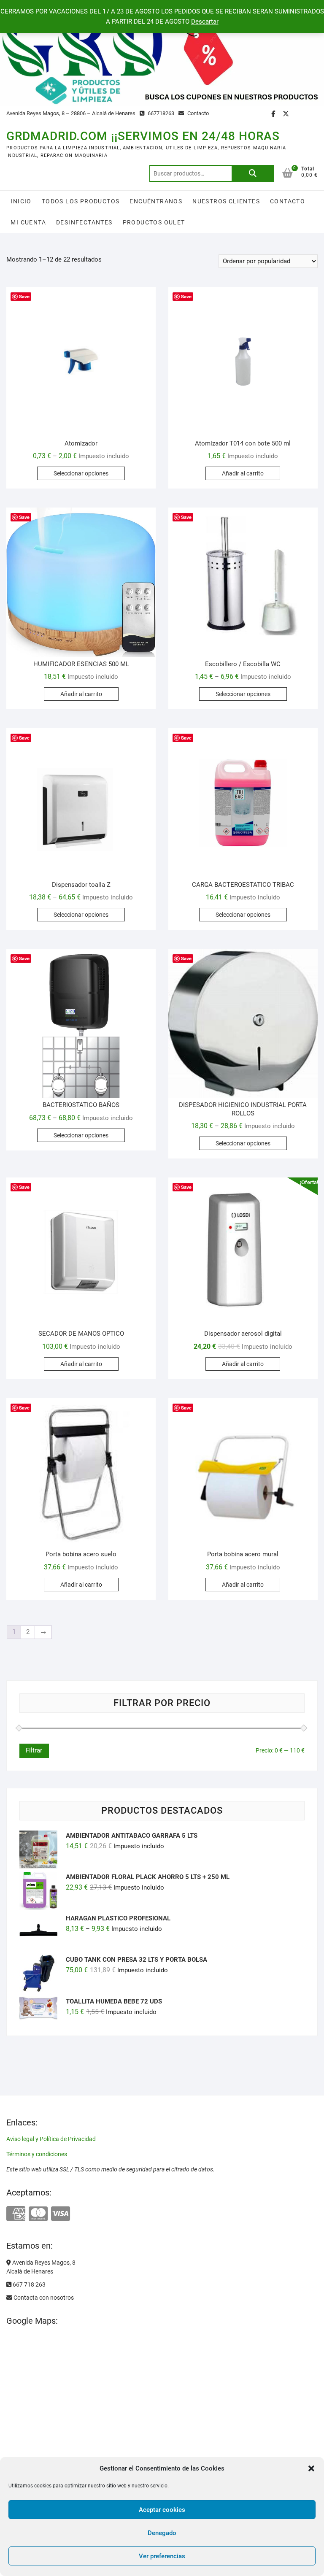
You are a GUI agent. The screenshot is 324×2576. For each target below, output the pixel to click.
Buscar (253, 173)
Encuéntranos (156, 201)
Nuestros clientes (226, 201)
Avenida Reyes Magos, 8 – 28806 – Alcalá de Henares (71, 113)
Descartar (205, 22)
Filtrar (34, 1750)
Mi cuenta (28, 222)
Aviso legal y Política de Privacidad (51, 2139)
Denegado (162, 2533)
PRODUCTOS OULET (154, 222)
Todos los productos (81, 201)
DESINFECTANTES (84, 222)
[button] (311, 2468)
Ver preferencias (162, 2556)
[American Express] (16, 2214)
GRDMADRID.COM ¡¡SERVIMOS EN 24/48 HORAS (143, 136)
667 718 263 (28, 2284)
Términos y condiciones (37, 2154)
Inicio (21, 201)
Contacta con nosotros (43, 2298)
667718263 (160, 113)
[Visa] (61, 2214)
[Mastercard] (38, 2214)
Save (24, 296)
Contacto (197, 113)
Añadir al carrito (243, 473)
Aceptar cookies (162, 2510)
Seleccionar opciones (81, 473)
